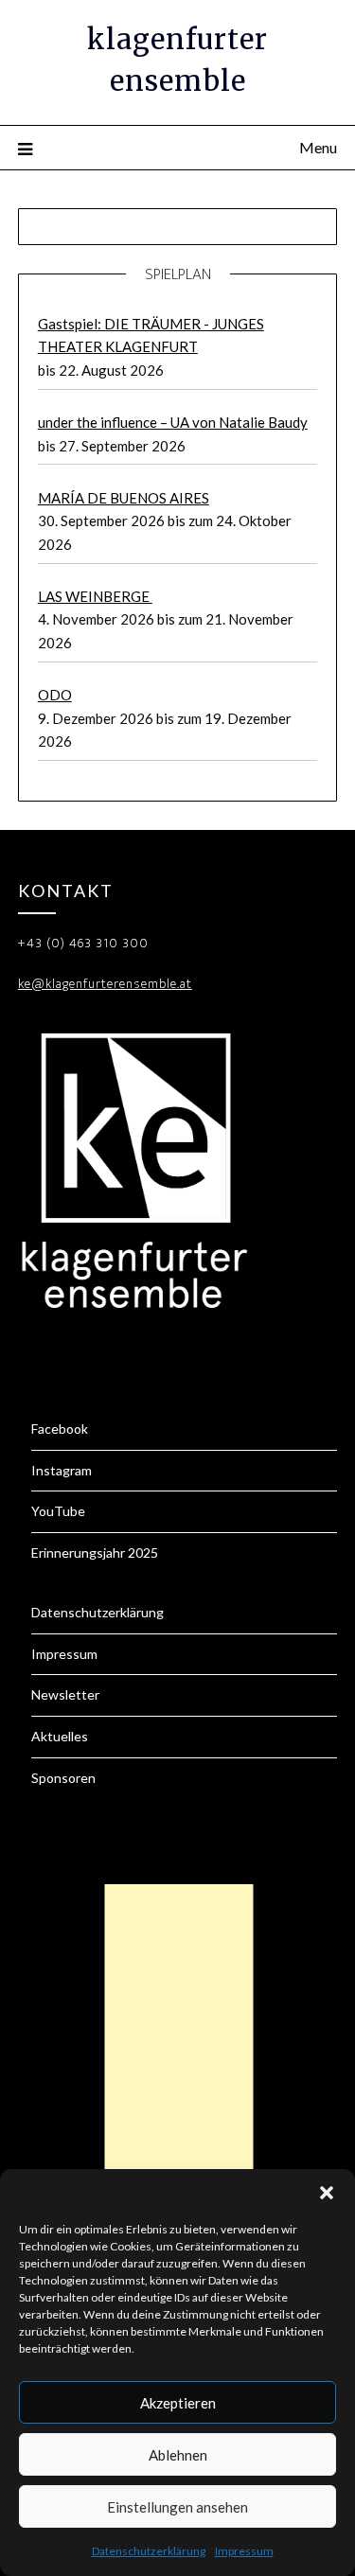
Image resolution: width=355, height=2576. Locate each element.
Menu (318, 147)
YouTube (58, 1511)
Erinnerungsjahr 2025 (95, 1553)
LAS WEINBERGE (95, 596)
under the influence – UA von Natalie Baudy (173, 422)
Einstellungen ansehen (177, 2507)
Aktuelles (60, 1736)
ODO (55, 695)
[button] (327, 2193)
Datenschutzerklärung (149, 2551)
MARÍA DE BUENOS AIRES (124, 498)
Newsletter (65, 1694)
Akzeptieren (178, 2403)
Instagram (62, 1470)
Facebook (60, 1429)
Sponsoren (63, 1778)
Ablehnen (178, 2455)
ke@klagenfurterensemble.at (105, 984)
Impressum (244, 2551)
